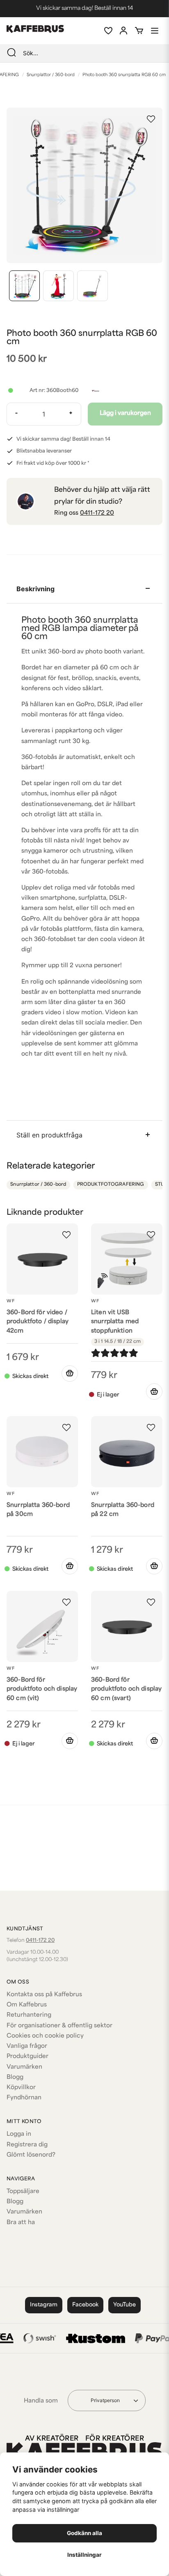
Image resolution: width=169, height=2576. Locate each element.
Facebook (85, 2305)
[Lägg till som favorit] (108, 31)
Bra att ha (21, 2223)
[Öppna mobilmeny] (155, 31)
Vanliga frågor (27, 2046)
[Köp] (70, 1374)
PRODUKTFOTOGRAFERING (111, 1185)
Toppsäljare (23, 2192)
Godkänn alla (84, 2533)
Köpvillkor (21, 2088)
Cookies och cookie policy (45, 2036)
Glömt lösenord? (31, 2155)
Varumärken (24, 2067)
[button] (151, 119)
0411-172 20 (97, 513)
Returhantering (29, 2015)
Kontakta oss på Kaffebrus (44, 1995)
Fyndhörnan (24, 2098)
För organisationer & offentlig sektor (59, 2026)
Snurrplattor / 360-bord (51, 75)
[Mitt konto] (123, 31)
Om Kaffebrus (27, 2005)
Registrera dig (27, 2145)
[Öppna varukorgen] (139, 31)
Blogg (15, 2077)
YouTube (124, 2305)
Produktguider (27, 2057)
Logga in (19, 2134)
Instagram (44, 2305)
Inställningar (84, 2555)
